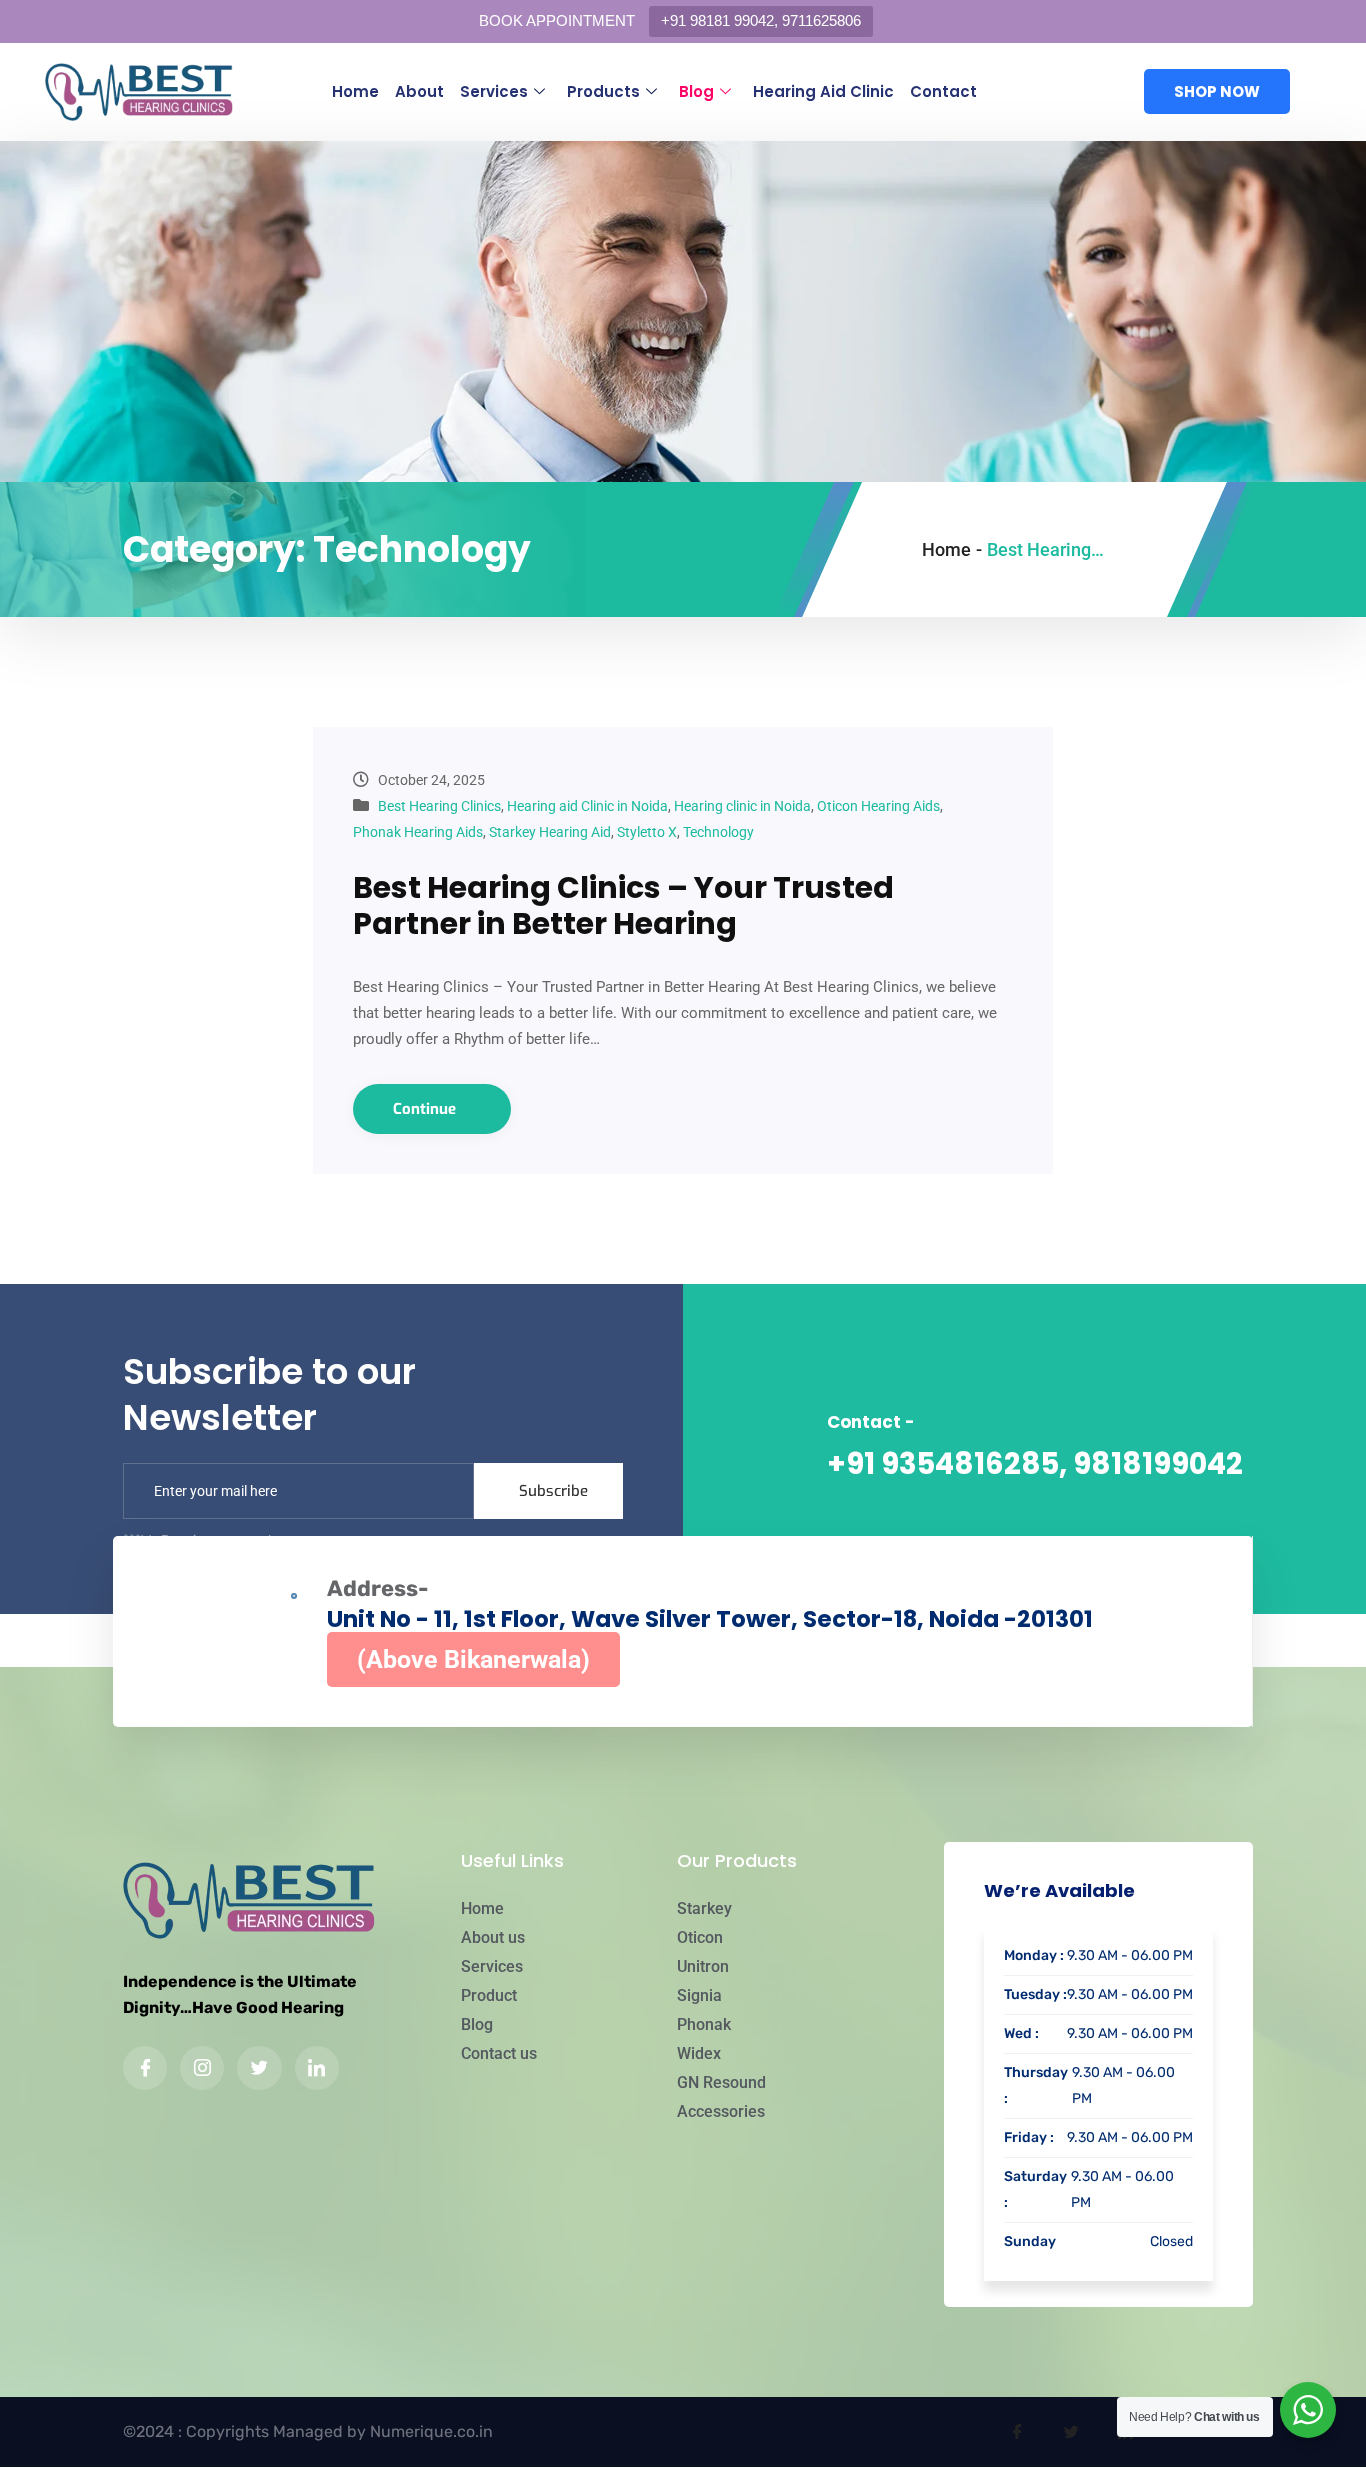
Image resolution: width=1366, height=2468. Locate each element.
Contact (943, 91)
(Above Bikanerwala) (473, 1659)
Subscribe (553, 1491)
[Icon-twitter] (259, 2068)
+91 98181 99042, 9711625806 (761, 20)
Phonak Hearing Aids (418, 832)
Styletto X (647, 832)
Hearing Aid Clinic (823, 91)
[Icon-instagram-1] (202, 2068)
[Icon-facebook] (145, 2068)
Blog (696, 91)
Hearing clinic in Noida (742, 806)
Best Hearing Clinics (439, 806)
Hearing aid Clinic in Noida (587, 806)
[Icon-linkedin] (317, 2068)
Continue (426, 1109)
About (419, 91)
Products (603, 91)
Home (355, 91)
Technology (718, 832)
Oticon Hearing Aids (878, 806)
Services (494, 91)
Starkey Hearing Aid (550, 832)
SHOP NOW (1217, 91)
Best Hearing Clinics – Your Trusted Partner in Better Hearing (623, 905)
